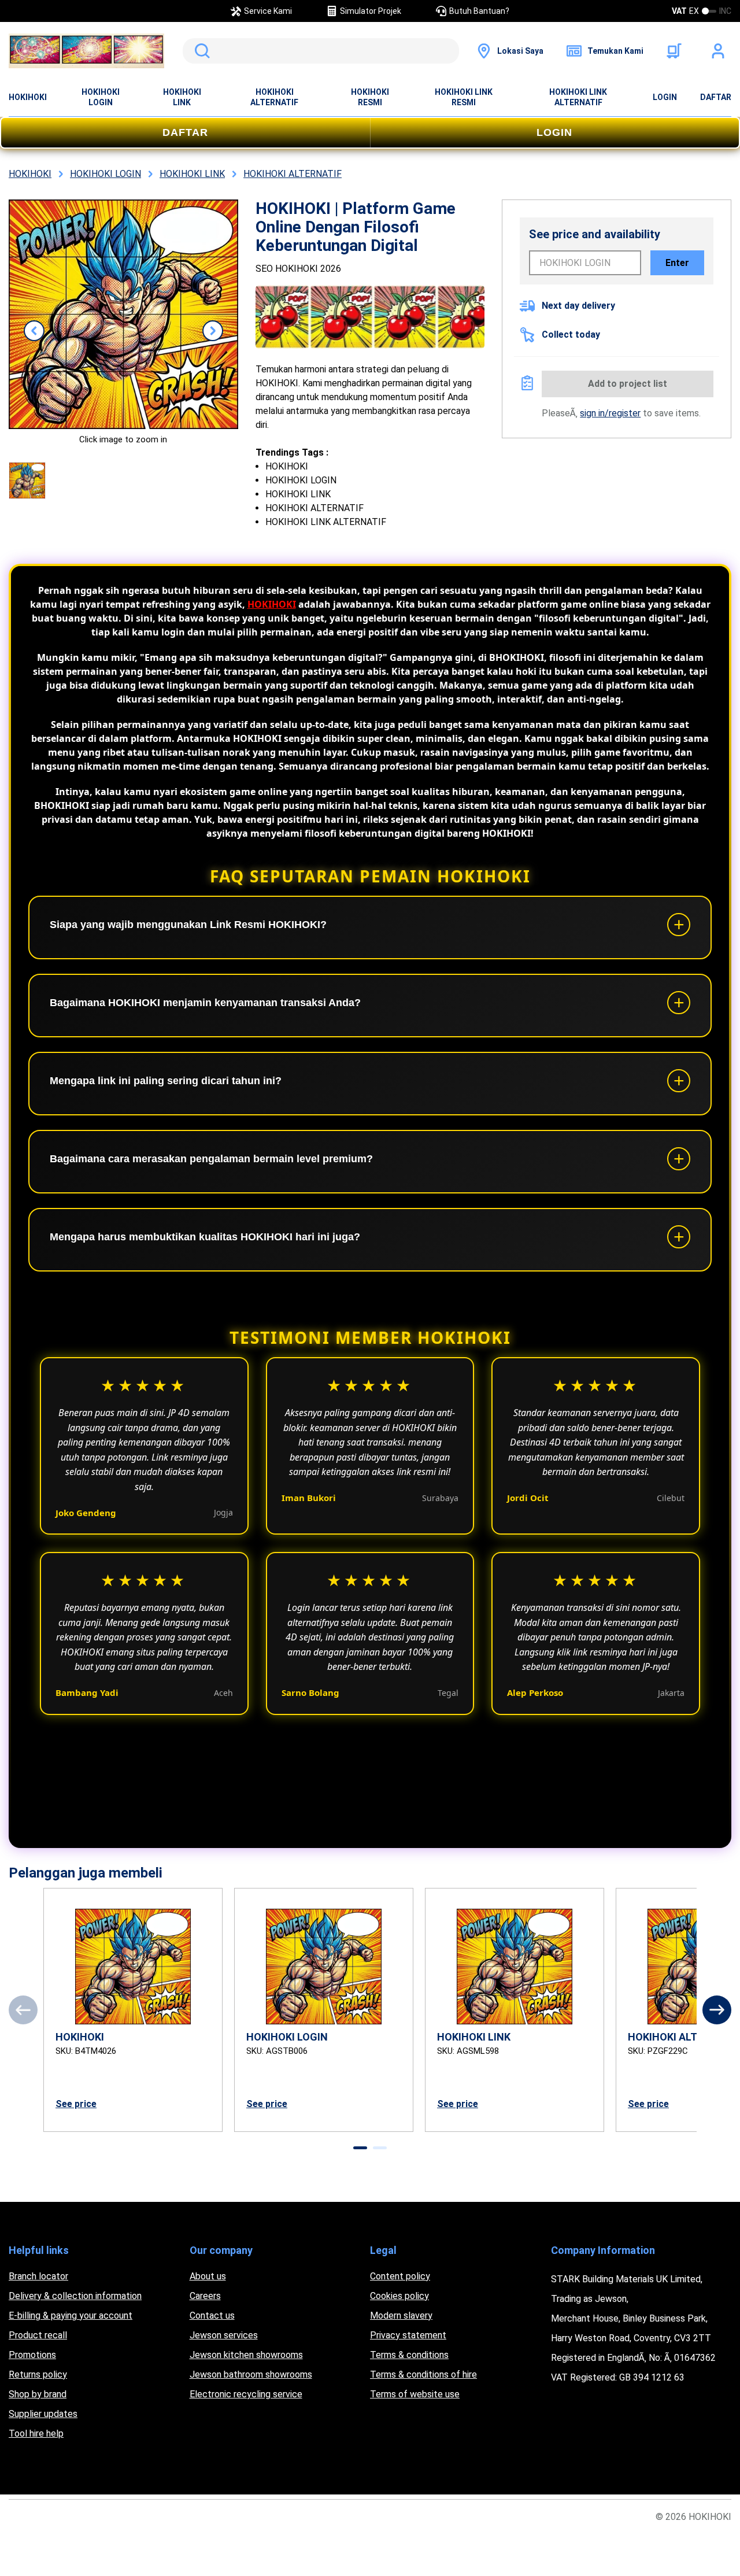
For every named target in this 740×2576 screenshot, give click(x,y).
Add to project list (628, 384)
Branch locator (38, 2276)
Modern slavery (401, 2316)
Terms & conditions (409, 2355)
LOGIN (665, 97)
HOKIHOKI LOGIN (101, 97)
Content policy (400, 2276)
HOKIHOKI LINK (182, 97)
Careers (205, 2296)
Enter (677, 263)
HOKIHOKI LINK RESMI (464, 97)
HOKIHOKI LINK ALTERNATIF (578, 97)
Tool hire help (36, 2433)
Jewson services (224, 2335)
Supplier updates (43, 2414)
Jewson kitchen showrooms (246, 2355)
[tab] (360, 2148)
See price (76, 2104)
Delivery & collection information (75, 2296)
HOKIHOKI (28, 97)
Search (200, 51)
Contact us (212, 2316)
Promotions (32, 2355)
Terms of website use (415, 2394)
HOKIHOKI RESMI (370, 97)
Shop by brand (38, 2394)
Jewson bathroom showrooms (251, 2374)
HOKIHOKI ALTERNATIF (274, 97)
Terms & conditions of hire (423, 2374)
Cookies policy (399, 2296)
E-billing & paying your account (71, 2316)
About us (208, 2276)
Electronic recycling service (246, 2394)
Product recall (38, 2335)
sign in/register (610, 413)
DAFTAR (716, 97)
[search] (321, 51)
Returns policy (38, 2374)
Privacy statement (408, 2335)
